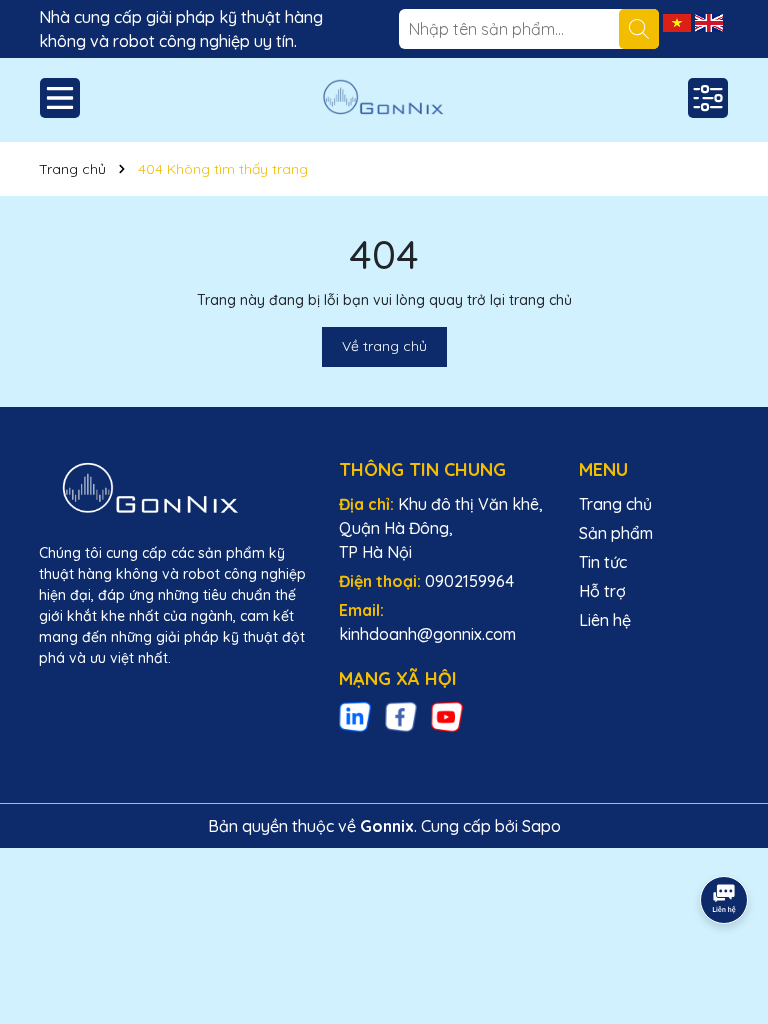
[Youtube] (447, 716)
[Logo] (384, 100)
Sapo (541, 826)
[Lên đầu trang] (725, 844)
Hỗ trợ (602, 591)
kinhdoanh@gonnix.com (427, 634)
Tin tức (603, 562)
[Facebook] (401, 716)
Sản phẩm (616, 533)
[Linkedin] (355, 716)
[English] (709, 21)
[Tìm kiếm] (639, 29)
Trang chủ (615, 504)
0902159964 (469, 581)
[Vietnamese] (679, 21)
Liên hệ (605, 620)
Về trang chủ (384, 346)
